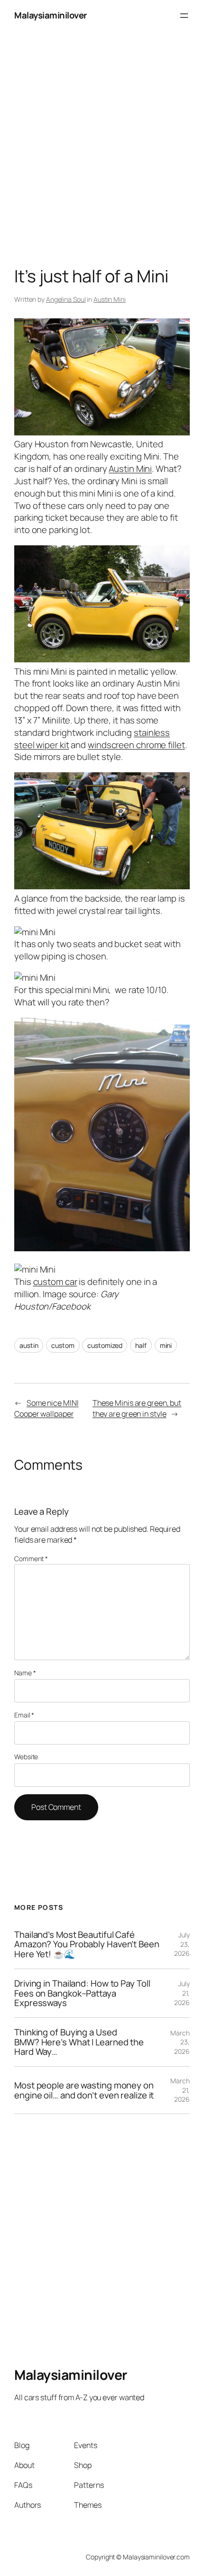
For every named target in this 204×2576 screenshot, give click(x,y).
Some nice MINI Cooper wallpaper (46, 1408)
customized (105, 1345)
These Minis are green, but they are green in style (137, 1408)
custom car (55, 1282)
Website (26, 1757)
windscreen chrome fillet (136, 745)
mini (166, 1345)
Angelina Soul (66, 299)
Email (24, 1715)
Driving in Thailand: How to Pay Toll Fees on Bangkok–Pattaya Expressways (82, 1993)
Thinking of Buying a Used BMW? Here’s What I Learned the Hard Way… (79, 2042)
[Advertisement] (102, 133)
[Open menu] (184, 16)
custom (63, 1345)
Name (25, 1673)
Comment (31, 1559)
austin (29, 1345)
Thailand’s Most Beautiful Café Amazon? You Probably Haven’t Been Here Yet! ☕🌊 (87, 1944)
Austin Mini (110, 299)
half (141, 1345)
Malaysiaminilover (51, 15)
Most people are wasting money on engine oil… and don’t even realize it (84, 2090)
